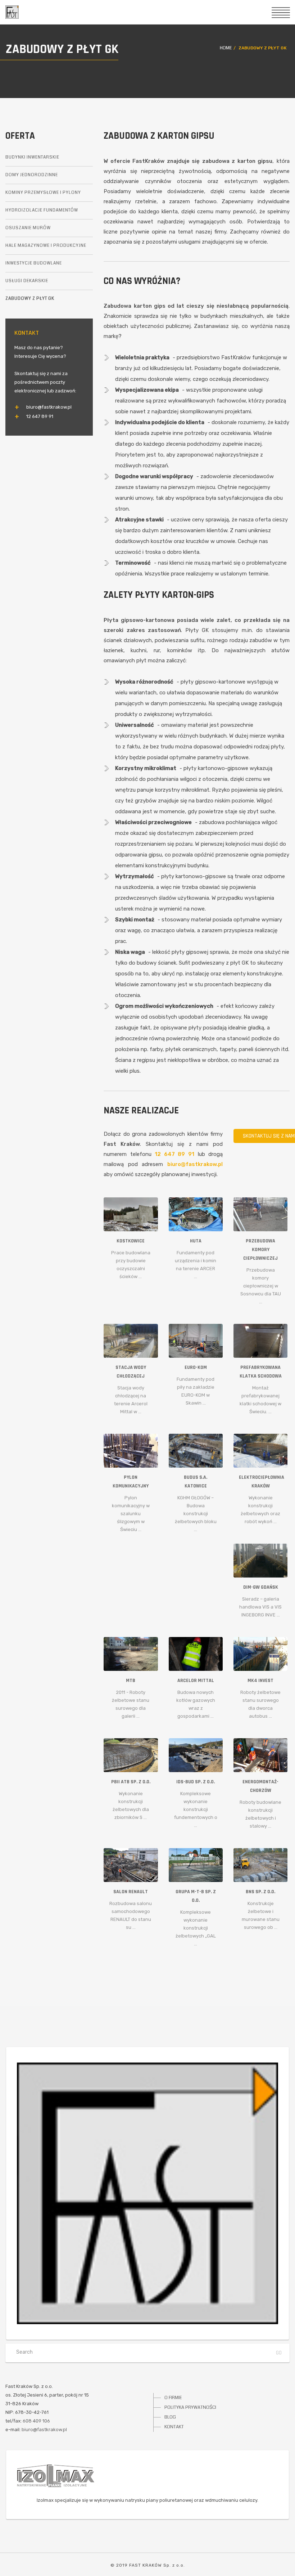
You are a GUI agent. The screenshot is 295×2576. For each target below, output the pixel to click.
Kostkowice (131, 1241)
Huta (196, 1241)
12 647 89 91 (174, 1154)
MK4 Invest (260, 1681)
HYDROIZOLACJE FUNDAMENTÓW (42, 210)
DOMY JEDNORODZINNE (32, 175)
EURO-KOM (196, 1367)
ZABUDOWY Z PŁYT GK (30, 299)
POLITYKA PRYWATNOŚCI (190, 2407)
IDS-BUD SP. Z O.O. (196, 1782)
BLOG (170, 2417)
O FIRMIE (173, 2398)
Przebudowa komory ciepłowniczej (260, 1250)
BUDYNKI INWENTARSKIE (32, 157)
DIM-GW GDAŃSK (261, 1587)
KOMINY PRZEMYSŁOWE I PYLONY (43, 193)
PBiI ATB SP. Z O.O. (131, 1782)
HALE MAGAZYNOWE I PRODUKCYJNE (46, 246)
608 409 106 (36, 2421)
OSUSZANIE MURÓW (28, 228)
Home (226, 48)
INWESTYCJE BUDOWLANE (34, 263)
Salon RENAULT (131, 1892)
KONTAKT (174, 2427)
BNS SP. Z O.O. (260, 1892)
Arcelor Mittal (196, 1681)
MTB (131, 1681)
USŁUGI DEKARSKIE (27, 281)
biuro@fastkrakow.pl (195, 1164)
